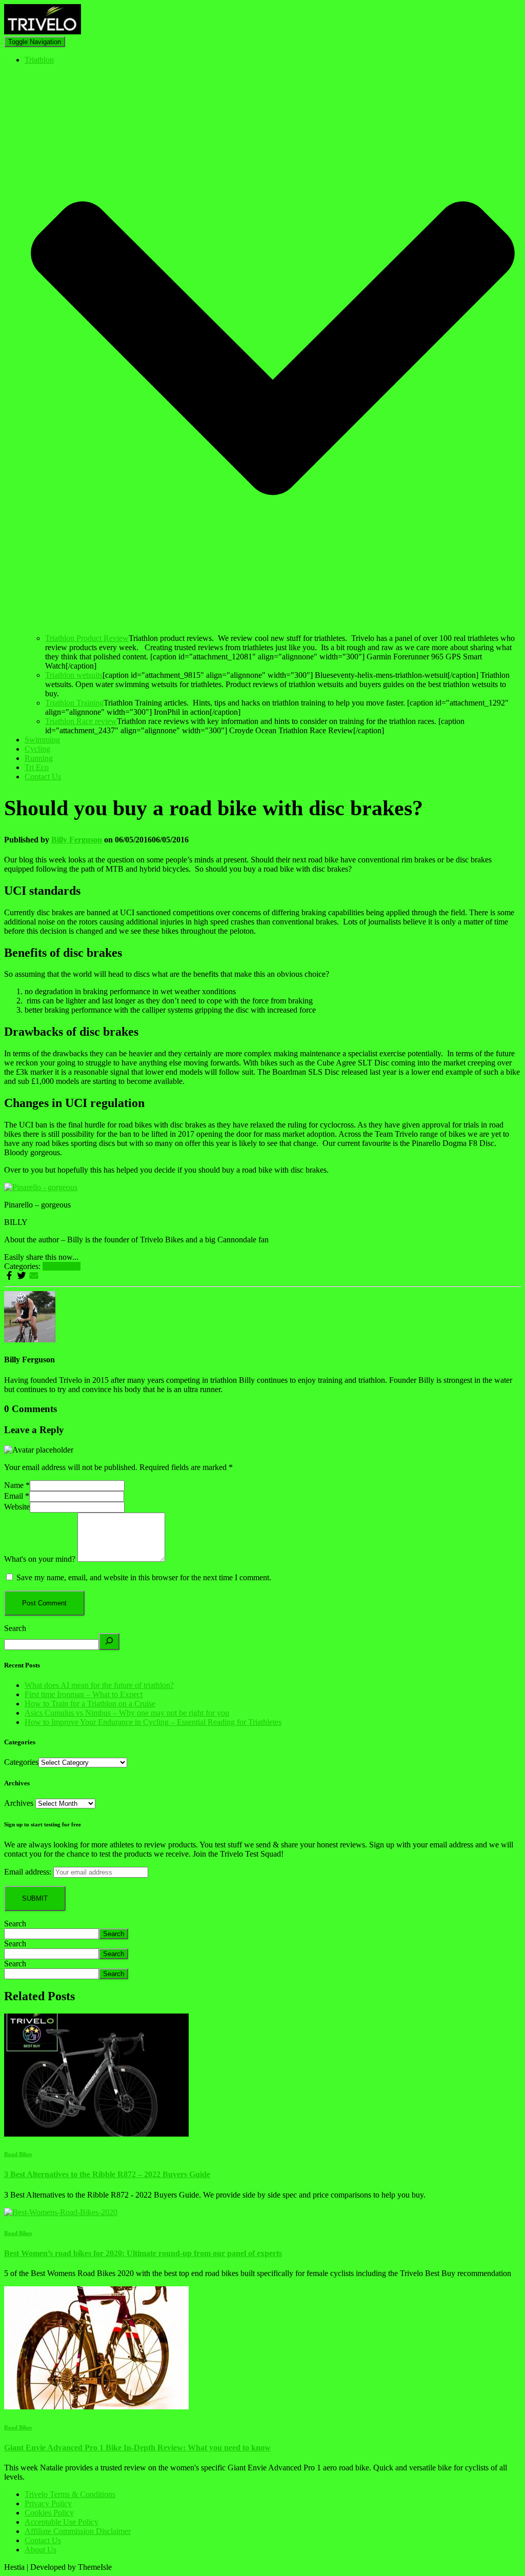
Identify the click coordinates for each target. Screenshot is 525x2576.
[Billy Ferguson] (30, 1340)
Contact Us (43, 777)
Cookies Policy (49, 2513)
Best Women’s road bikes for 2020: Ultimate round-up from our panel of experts (143, 2253)
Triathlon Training (74, 703)
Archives (19, 1803)
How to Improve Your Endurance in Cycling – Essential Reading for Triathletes (153, 1722)
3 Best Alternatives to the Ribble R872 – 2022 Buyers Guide (107, 2174)
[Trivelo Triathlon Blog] (43, 32)
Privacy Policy (48, 2503)
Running (39, 758)
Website (17, 1507)
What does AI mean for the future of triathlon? (99, 1685)
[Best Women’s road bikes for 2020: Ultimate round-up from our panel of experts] (61, 2212)
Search (15, 1628)
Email (17, 1496)
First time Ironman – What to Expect (84, 1694)
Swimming (42, 740)
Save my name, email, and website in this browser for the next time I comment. (144, 1577)
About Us (41, 2550)
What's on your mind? (40, 1559)
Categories (21, 1762)
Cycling (37, 749)
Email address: (28, 1872)
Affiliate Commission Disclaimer (78, 2531)
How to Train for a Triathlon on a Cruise (90, 1704)
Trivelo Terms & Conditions (70, 2494)
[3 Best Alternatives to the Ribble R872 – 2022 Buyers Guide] (96, 2134)
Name (17, 1485)
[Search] (109, 1642)
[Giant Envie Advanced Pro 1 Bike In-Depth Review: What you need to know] (96, 2407)
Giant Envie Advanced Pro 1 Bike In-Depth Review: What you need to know (137, 2448)
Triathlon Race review (81, 721)
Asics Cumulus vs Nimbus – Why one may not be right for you (127, 1713)
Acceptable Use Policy (62, 2522)
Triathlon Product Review (87, 638)
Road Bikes (62, 1266)
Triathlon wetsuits (74, 675)
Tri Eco (37, 767)
